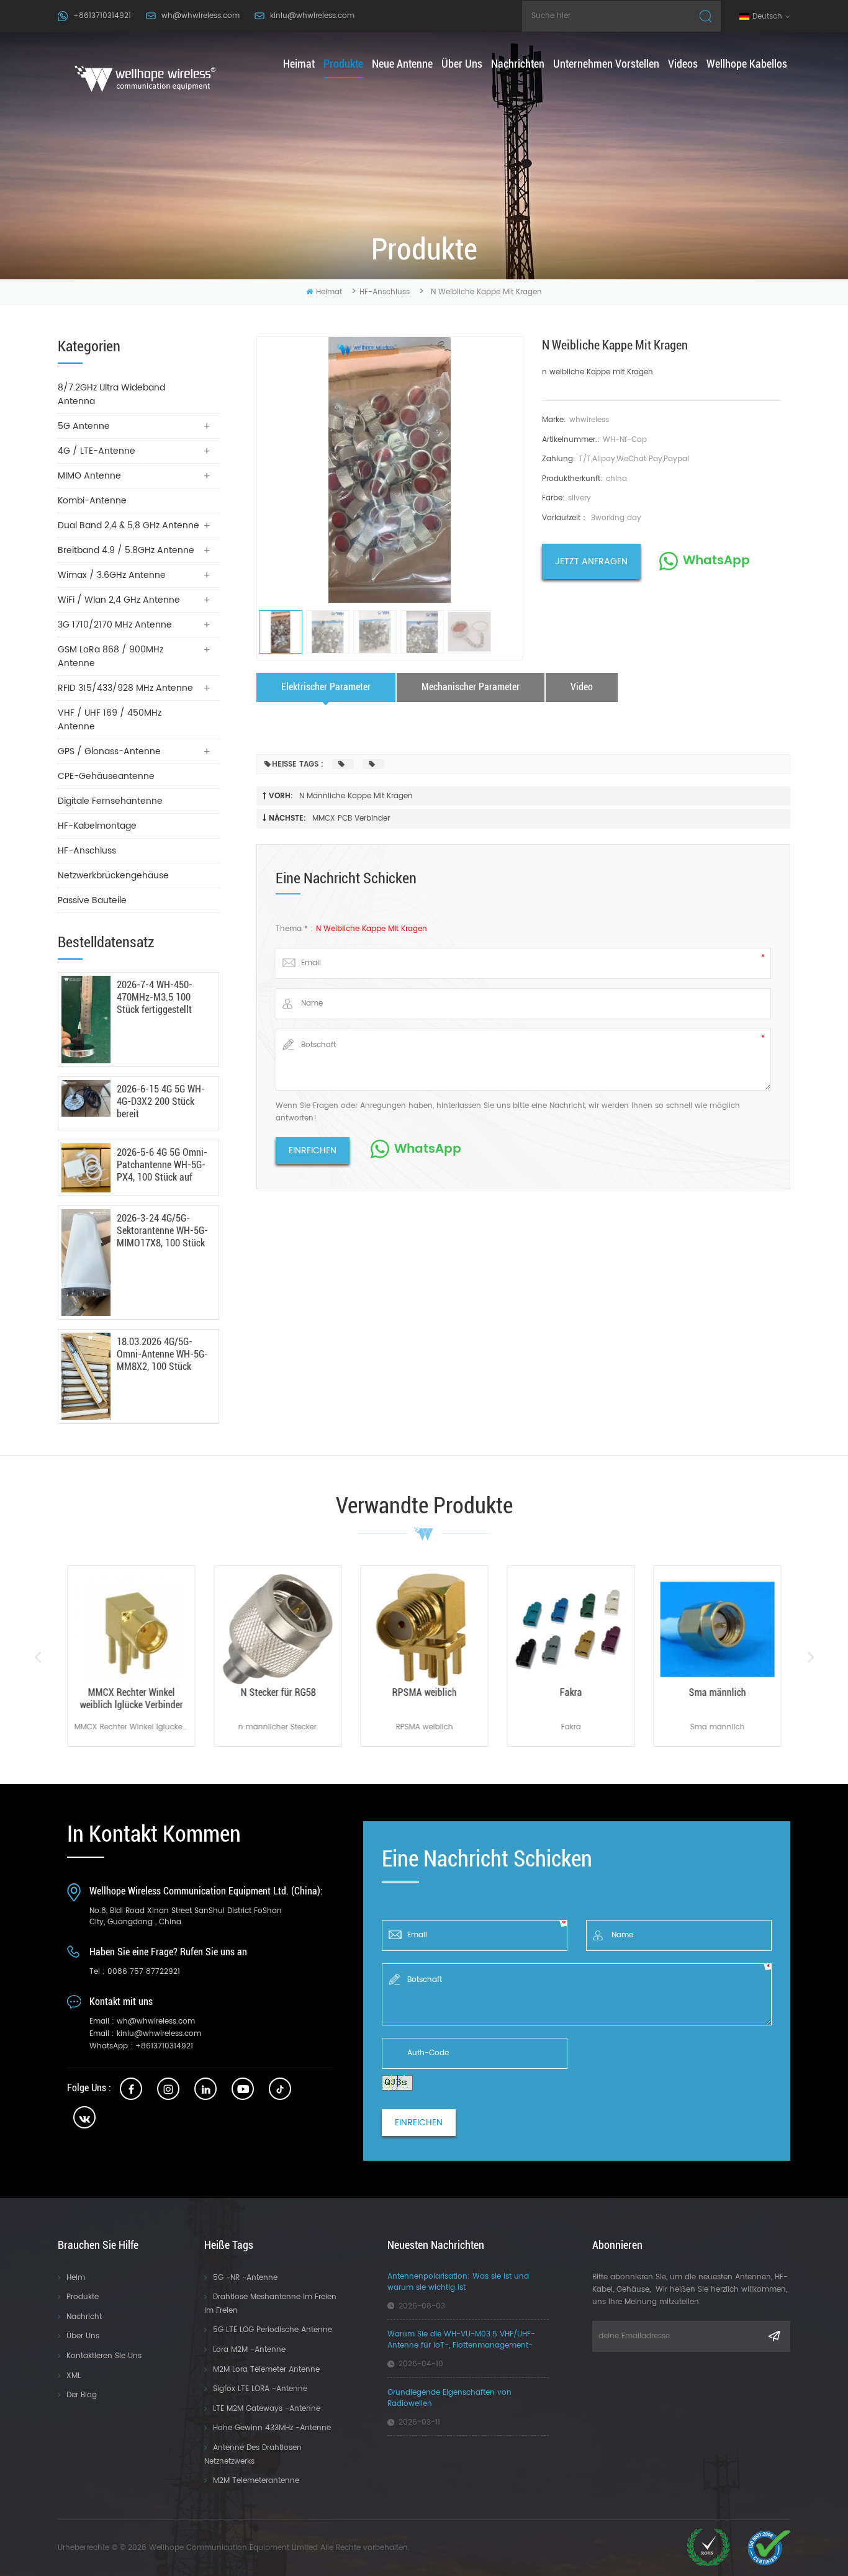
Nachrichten (518, 64)
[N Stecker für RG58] (277, 1629)
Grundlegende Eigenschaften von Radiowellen (449, 2398)
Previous (38, 1657)
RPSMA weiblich (424, 1692)
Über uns (462, 64)
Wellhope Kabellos (747, 64)
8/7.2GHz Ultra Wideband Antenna (111, 394)
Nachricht (84, 2317)
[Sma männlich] (717, 1629)
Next (810, 1657)
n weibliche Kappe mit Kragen (598, 372)
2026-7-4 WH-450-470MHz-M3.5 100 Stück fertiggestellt (155, 997)
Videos (683, 64)
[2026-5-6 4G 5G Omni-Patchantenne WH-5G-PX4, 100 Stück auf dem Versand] (86, 1168)
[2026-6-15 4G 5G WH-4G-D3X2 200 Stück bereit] (86, 1098)
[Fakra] (571, 1629)
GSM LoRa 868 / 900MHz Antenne (111, 656)
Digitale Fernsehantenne (110, 801)
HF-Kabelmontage (97, 826)
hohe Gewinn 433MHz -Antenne (272, 2428)
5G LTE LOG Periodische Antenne (273, 2330)
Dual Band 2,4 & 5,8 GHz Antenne (129, 525)
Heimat (299, 64)
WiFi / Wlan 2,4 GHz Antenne (119, 600)
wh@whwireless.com (201, 16)
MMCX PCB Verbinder (351, 818)
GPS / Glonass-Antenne (109, 751)
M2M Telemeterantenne (256, 2481)
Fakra (571, 1692)
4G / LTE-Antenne (97, 451)
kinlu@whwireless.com (312, 16)
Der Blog (82, 2395)
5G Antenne (84, 426)
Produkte (343, 64)
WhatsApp (716, 561)
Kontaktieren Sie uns (104, 2356)
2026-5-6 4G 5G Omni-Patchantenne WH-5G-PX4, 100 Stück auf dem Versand (162, 1165)
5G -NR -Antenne (245, 2278)
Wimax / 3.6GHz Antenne (112, 575)
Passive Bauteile (92, 900)
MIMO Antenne (89, 476)
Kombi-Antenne (92, 501)
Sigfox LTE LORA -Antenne (260, 2389)
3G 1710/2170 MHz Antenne (115, 625)
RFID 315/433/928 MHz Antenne (125, 688)
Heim (76, 2278)
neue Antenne (402, 64)
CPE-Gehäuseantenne (106, 776)
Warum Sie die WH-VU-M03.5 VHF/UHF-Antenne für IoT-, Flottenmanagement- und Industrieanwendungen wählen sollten (467, 2340)
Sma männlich (717, 1692)
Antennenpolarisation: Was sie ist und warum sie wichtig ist (458, 2282)
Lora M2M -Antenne (249, 2350)
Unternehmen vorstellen (606, 64)
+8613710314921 (102, 16)
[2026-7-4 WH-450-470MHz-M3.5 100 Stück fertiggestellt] (86, 1020)
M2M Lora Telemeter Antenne (266, 2370)
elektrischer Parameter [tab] (326, 687)
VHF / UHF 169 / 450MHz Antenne (110, 720)
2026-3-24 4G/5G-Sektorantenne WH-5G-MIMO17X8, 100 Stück (162, 1231)
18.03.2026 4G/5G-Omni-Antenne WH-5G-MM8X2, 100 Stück (162, 1354)
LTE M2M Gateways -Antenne (267, 2409)
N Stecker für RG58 (278, 1692)
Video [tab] (582, 687)
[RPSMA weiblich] (424, 1629)
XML (74, 2376)
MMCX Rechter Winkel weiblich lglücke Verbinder (131, 1699)
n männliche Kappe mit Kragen (356, 796)
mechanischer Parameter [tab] (471, 687)
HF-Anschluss (385, 292)
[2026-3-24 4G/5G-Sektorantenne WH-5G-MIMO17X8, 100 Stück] (86, 1263)
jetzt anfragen (591, 561)
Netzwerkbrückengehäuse (113, 876)
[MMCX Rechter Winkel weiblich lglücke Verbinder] (131, 1629)
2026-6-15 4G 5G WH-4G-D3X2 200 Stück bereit (161, 1101)
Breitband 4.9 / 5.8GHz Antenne (126, 550)
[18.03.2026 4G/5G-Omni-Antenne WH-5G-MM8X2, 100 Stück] (86, 1376)
